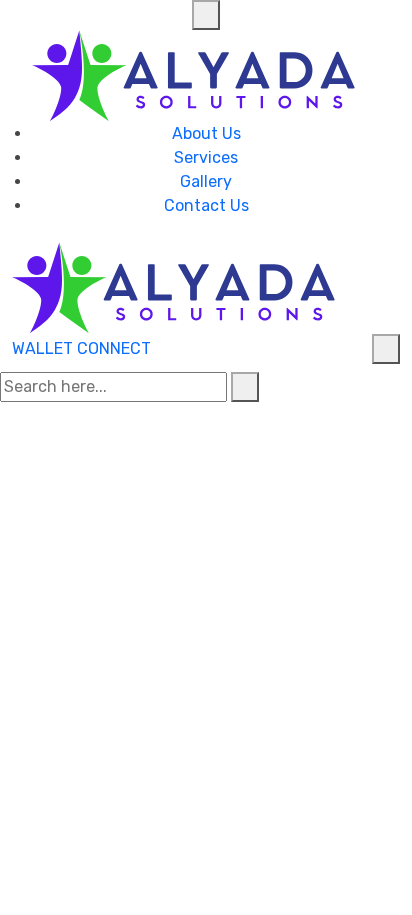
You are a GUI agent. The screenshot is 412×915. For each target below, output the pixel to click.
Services (206, 157)
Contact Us (206, 205)
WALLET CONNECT (81, 348)
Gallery (206, 181)
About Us (206, 133)
